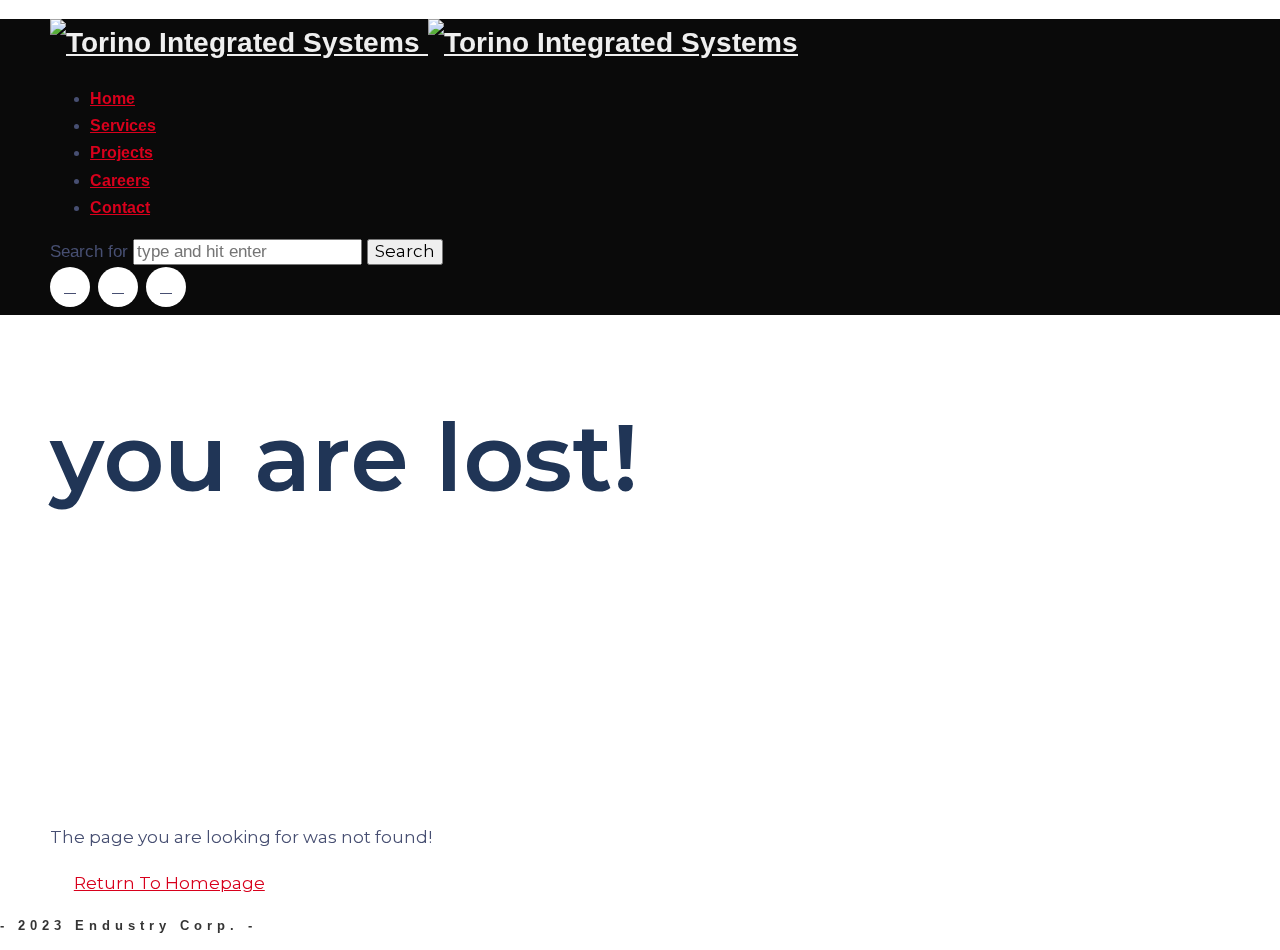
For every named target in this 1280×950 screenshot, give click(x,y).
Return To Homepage (169, 883)
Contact (120, 207)
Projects (121, 152)
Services (123, 125)
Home (112, 98)
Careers (120, 180)
